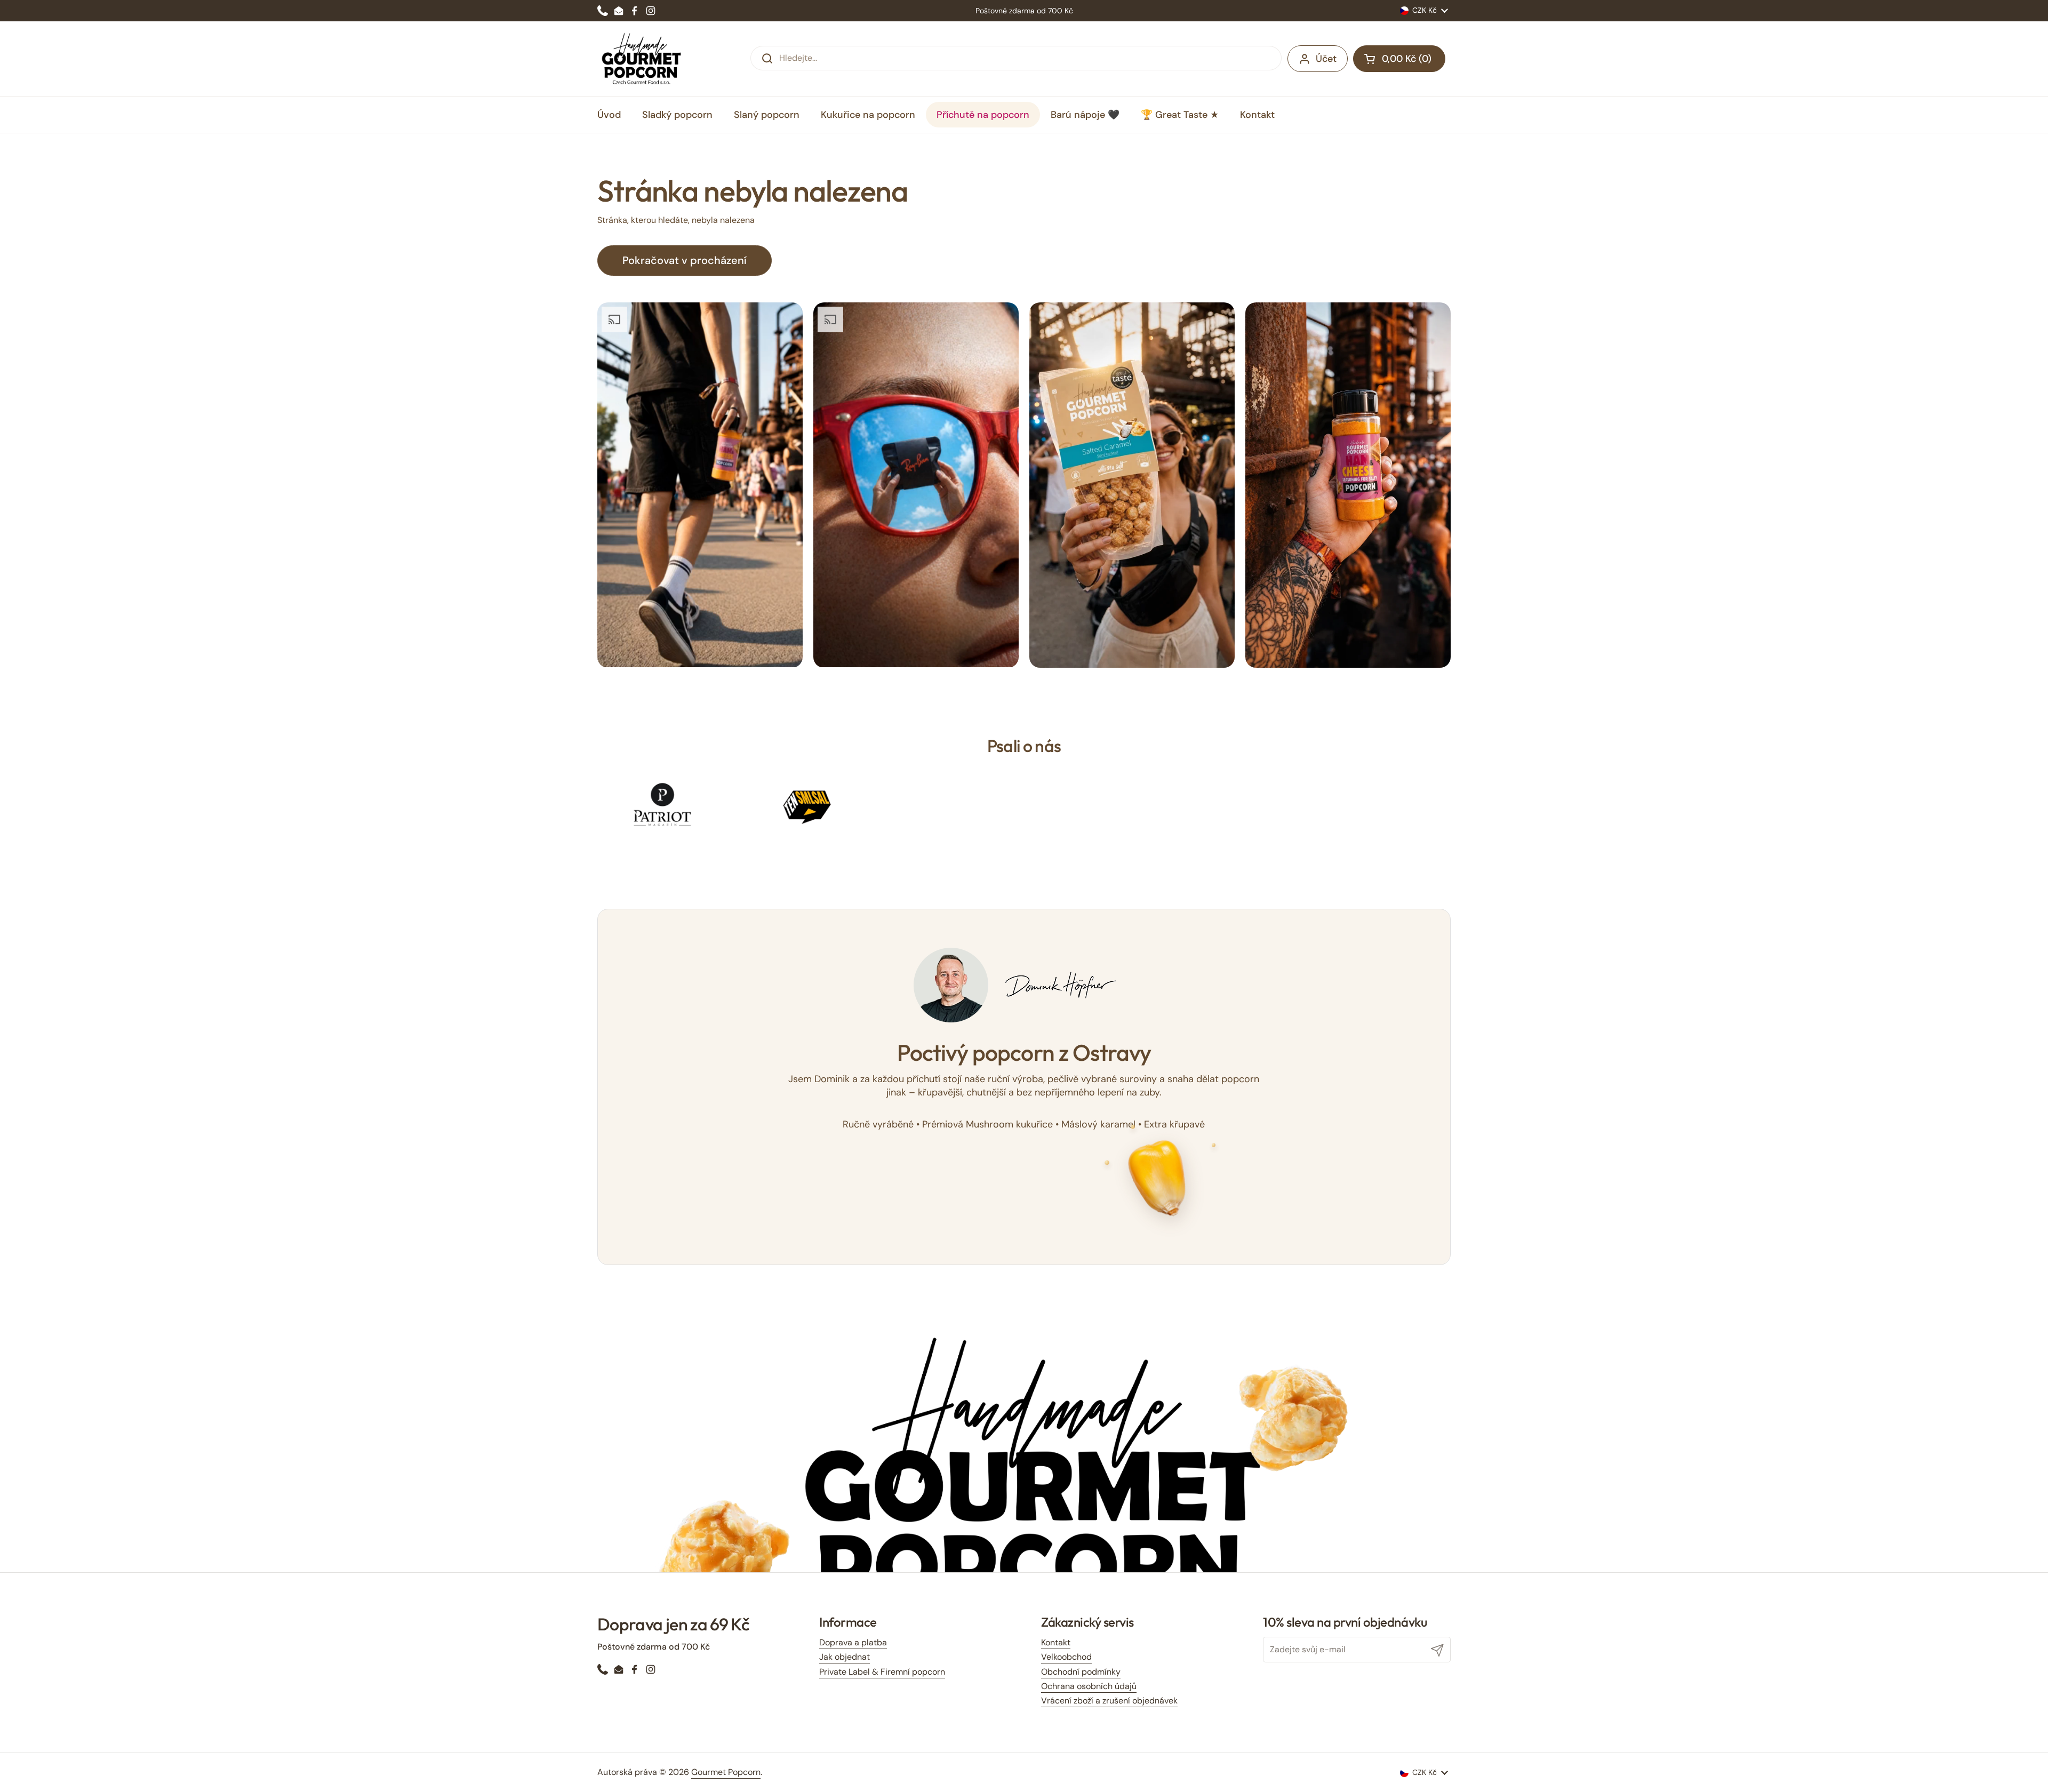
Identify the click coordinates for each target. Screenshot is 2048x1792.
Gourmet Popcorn (726, 1772)
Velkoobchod (1066, 1657)
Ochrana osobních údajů (1089, 1686)
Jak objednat (845, 1657)
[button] (1399, 59)
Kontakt (1056, 1642)
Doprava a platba (853, 1642)
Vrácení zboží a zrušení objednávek (1109, 1701)
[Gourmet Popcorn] (642, 59)
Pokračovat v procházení (685, 260)
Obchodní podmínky (1081, 1672)
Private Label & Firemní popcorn (882, 1672)
